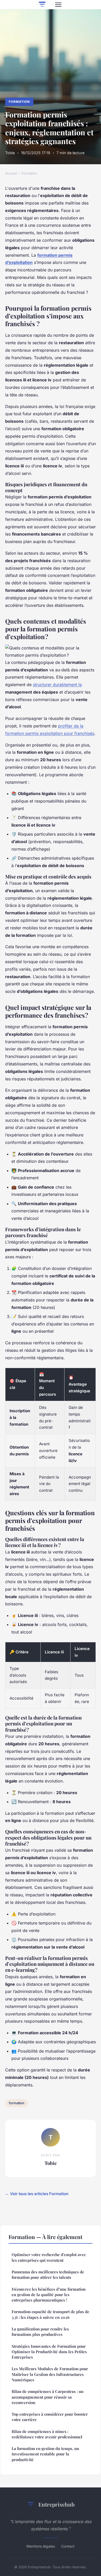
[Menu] (58, 5)
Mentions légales (41, 2546)
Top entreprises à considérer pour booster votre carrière (50, 2417)
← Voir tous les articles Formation (37, 2194)
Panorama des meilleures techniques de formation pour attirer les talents (48, 2275)
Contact (68, 2546)
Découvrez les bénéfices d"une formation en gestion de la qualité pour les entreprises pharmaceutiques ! (49, 2295)
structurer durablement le (57, 685)
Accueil (11, 173)
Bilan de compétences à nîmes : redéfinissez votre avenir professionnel (47, 2434)
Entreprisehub (56, 2504)
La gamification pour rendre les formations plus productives (40, 2332)
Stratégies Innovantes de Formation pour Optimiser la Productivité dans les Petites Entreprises (49, 2352)
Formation (19, 102)
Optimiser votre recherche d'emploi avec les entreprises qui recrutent (49, 2257)
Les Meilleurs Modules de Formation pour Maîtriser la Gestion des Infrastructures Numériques (50, 2374)
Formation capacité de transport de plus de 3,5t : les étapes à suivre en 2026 (51, 2314)
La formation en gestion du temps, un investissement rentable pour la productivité (45, 2454)
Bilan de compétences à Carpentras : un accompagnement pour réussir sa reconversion (48, 2397)
